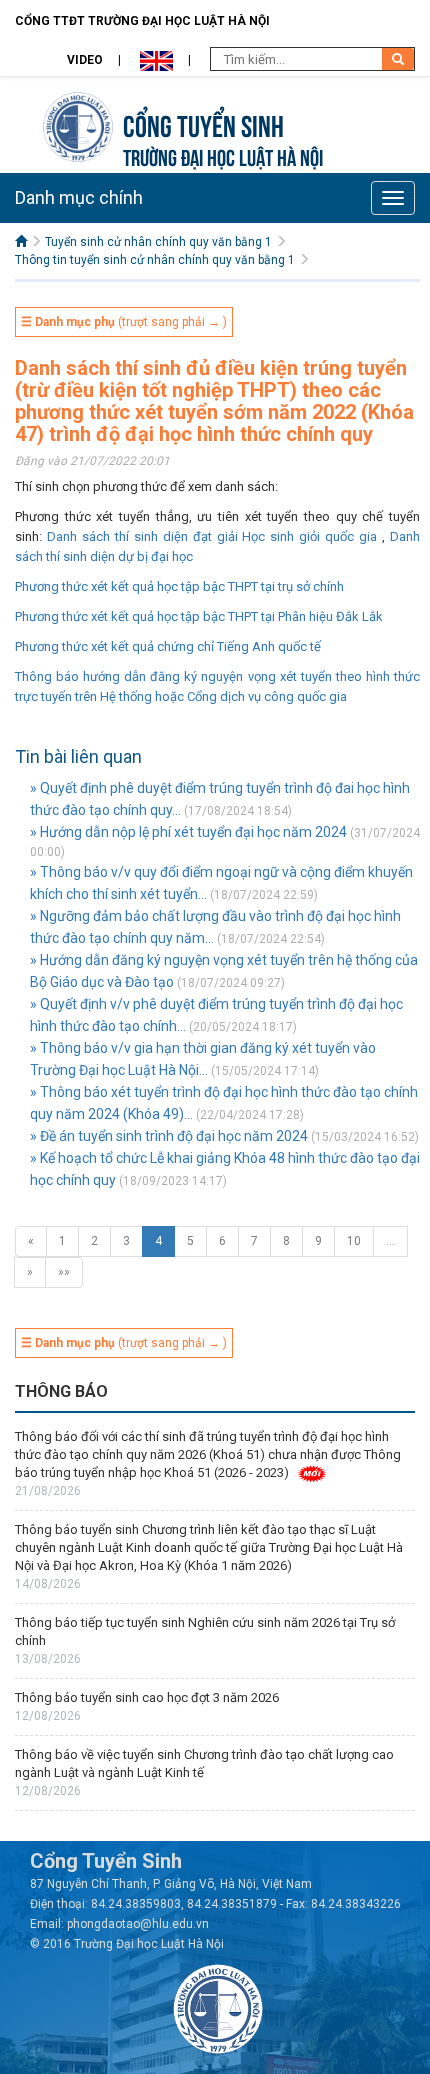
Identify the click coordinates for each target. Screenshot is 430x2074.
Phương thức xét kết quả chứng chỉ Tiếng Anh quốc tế (168, 646)
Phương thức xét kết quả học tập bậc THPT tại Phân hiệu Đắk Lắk (199, 616)
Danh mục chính (79, 197)
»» (64, 1272)
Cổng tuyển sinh (203, 123)
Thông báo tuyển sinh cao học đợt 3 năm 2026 (147, 1697)
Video (85, 60)
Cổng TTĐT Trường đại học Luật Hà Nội (142, 21)
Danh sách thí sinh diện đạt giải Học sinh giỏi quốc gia (212, 536)
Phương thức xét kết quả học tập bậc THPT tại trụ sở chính (179, 586)
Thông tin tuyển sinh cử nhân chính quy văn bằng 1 (155, 260)
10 (354, 1241)
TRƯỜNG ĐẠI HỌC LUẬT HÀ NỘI (223, 155)
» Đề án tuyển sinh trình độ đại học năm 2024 (169, 1136)
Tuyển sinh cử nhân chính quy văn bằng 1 (158, 242)
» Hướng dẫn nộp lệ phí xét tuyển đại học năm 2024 (188, 832)
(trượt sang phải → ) (124, 322)
